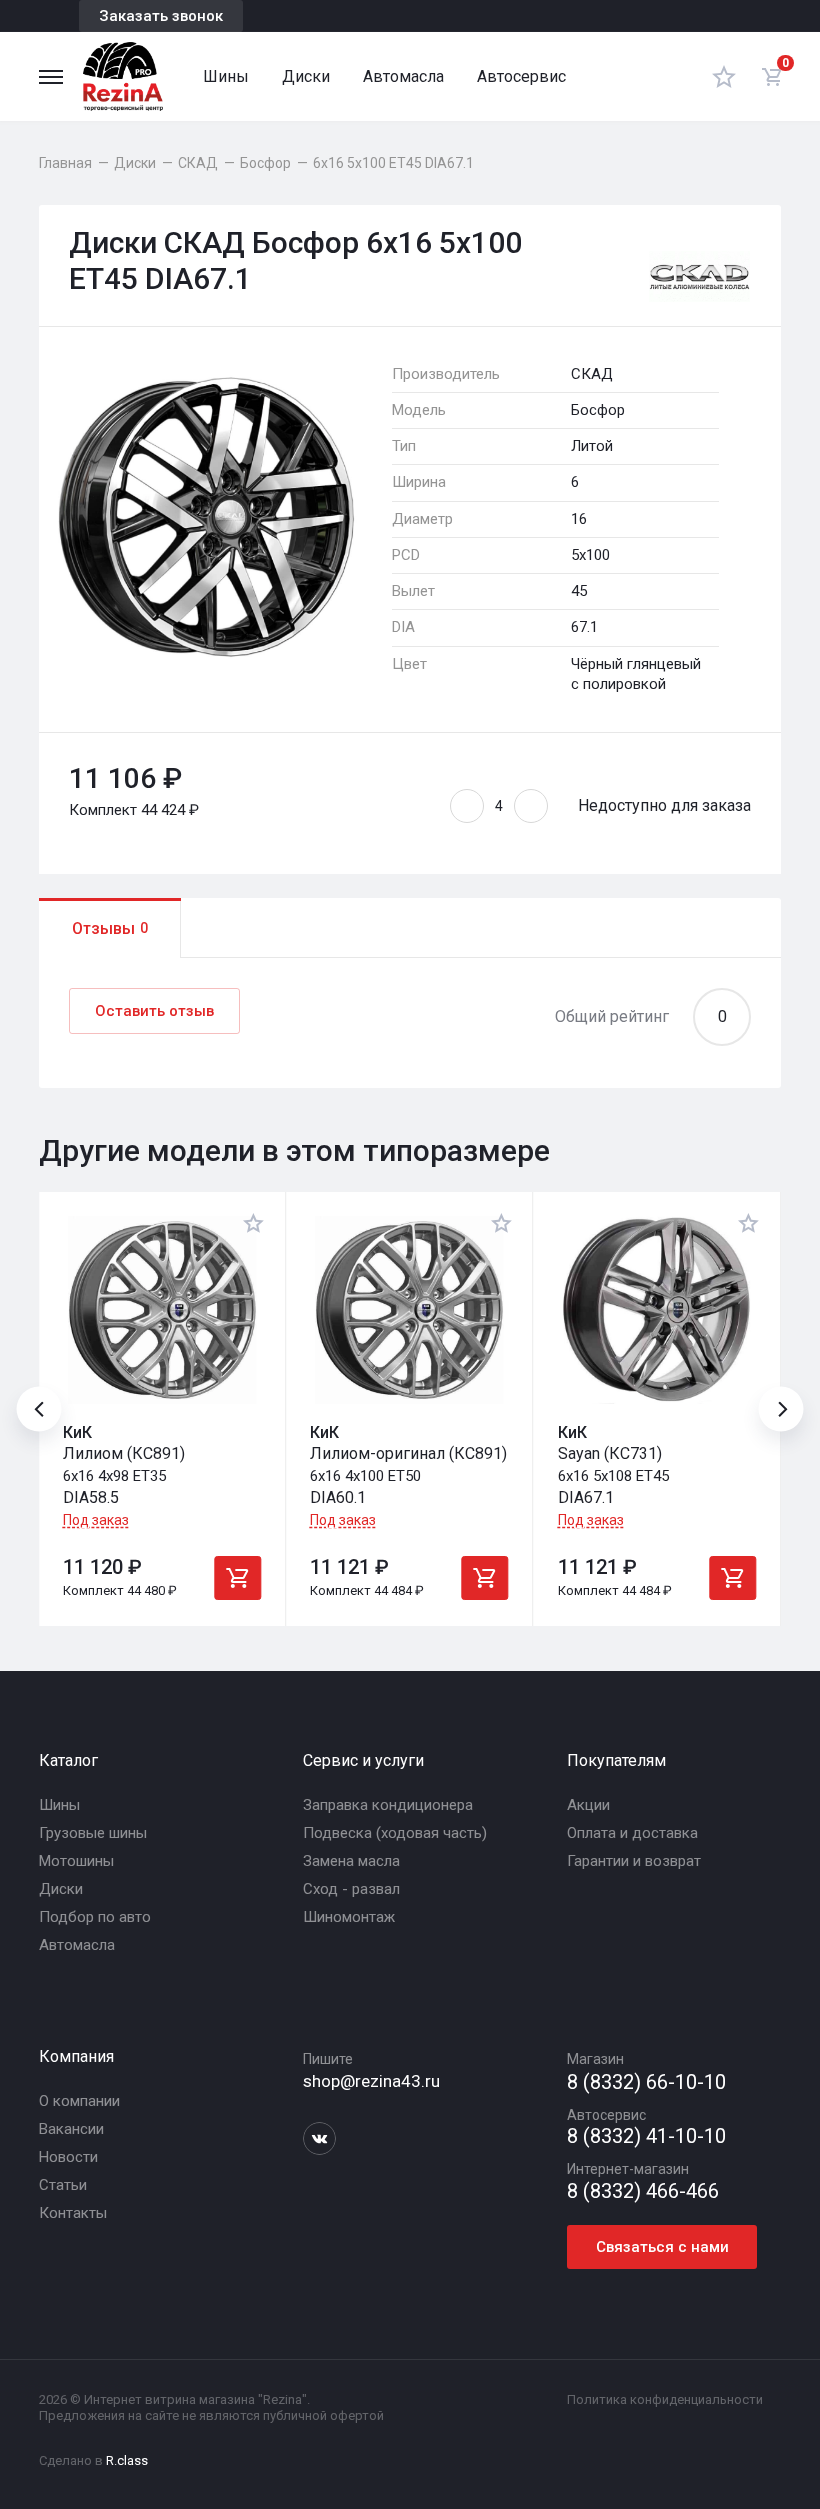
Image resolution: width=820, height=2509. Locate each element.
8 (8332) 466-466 (643, 2191)
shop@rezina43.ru (371, 2081)
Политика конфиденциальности (665, 2399)
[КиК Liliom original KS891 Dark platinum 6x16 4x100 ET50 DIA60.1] (409, 1310)
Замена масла (351, 1861)
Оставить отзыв (154, 1011)
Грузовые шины (93, 1833)
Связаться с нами (662, 2247)
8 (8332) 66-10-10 (646, 2082)
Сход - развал (351, 1889)
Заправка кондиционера (388, 1805)
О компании (79, 2101)
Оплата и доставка (632, 1833)
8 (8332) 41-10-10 (646, 2136)
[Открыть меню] (51, 77)
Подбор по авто (95, 1917)
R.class (127, 2460)
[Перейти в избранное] (724, 76)
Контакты (73, 2213)
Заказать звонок (161, 16)
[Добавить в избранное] (254, 1223)
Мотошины (76, 1861)
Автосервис (521, 76)
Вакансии (71, 2129)
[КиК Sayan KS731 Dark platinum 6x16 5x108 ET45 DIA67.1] (657, 1310)
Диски (306, 76)
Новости (68, 2157)
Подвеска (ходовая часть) (395, 1833)
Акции (588, 1805)
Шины (226, 76)
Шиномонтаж (349, 1917)
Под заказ (96, 1520)
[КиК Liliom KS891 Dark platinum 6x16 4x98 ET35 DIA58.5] (162, 1310)
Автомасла (403, 76)
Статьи (63, 2185)
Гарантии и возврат (634, 1861)
